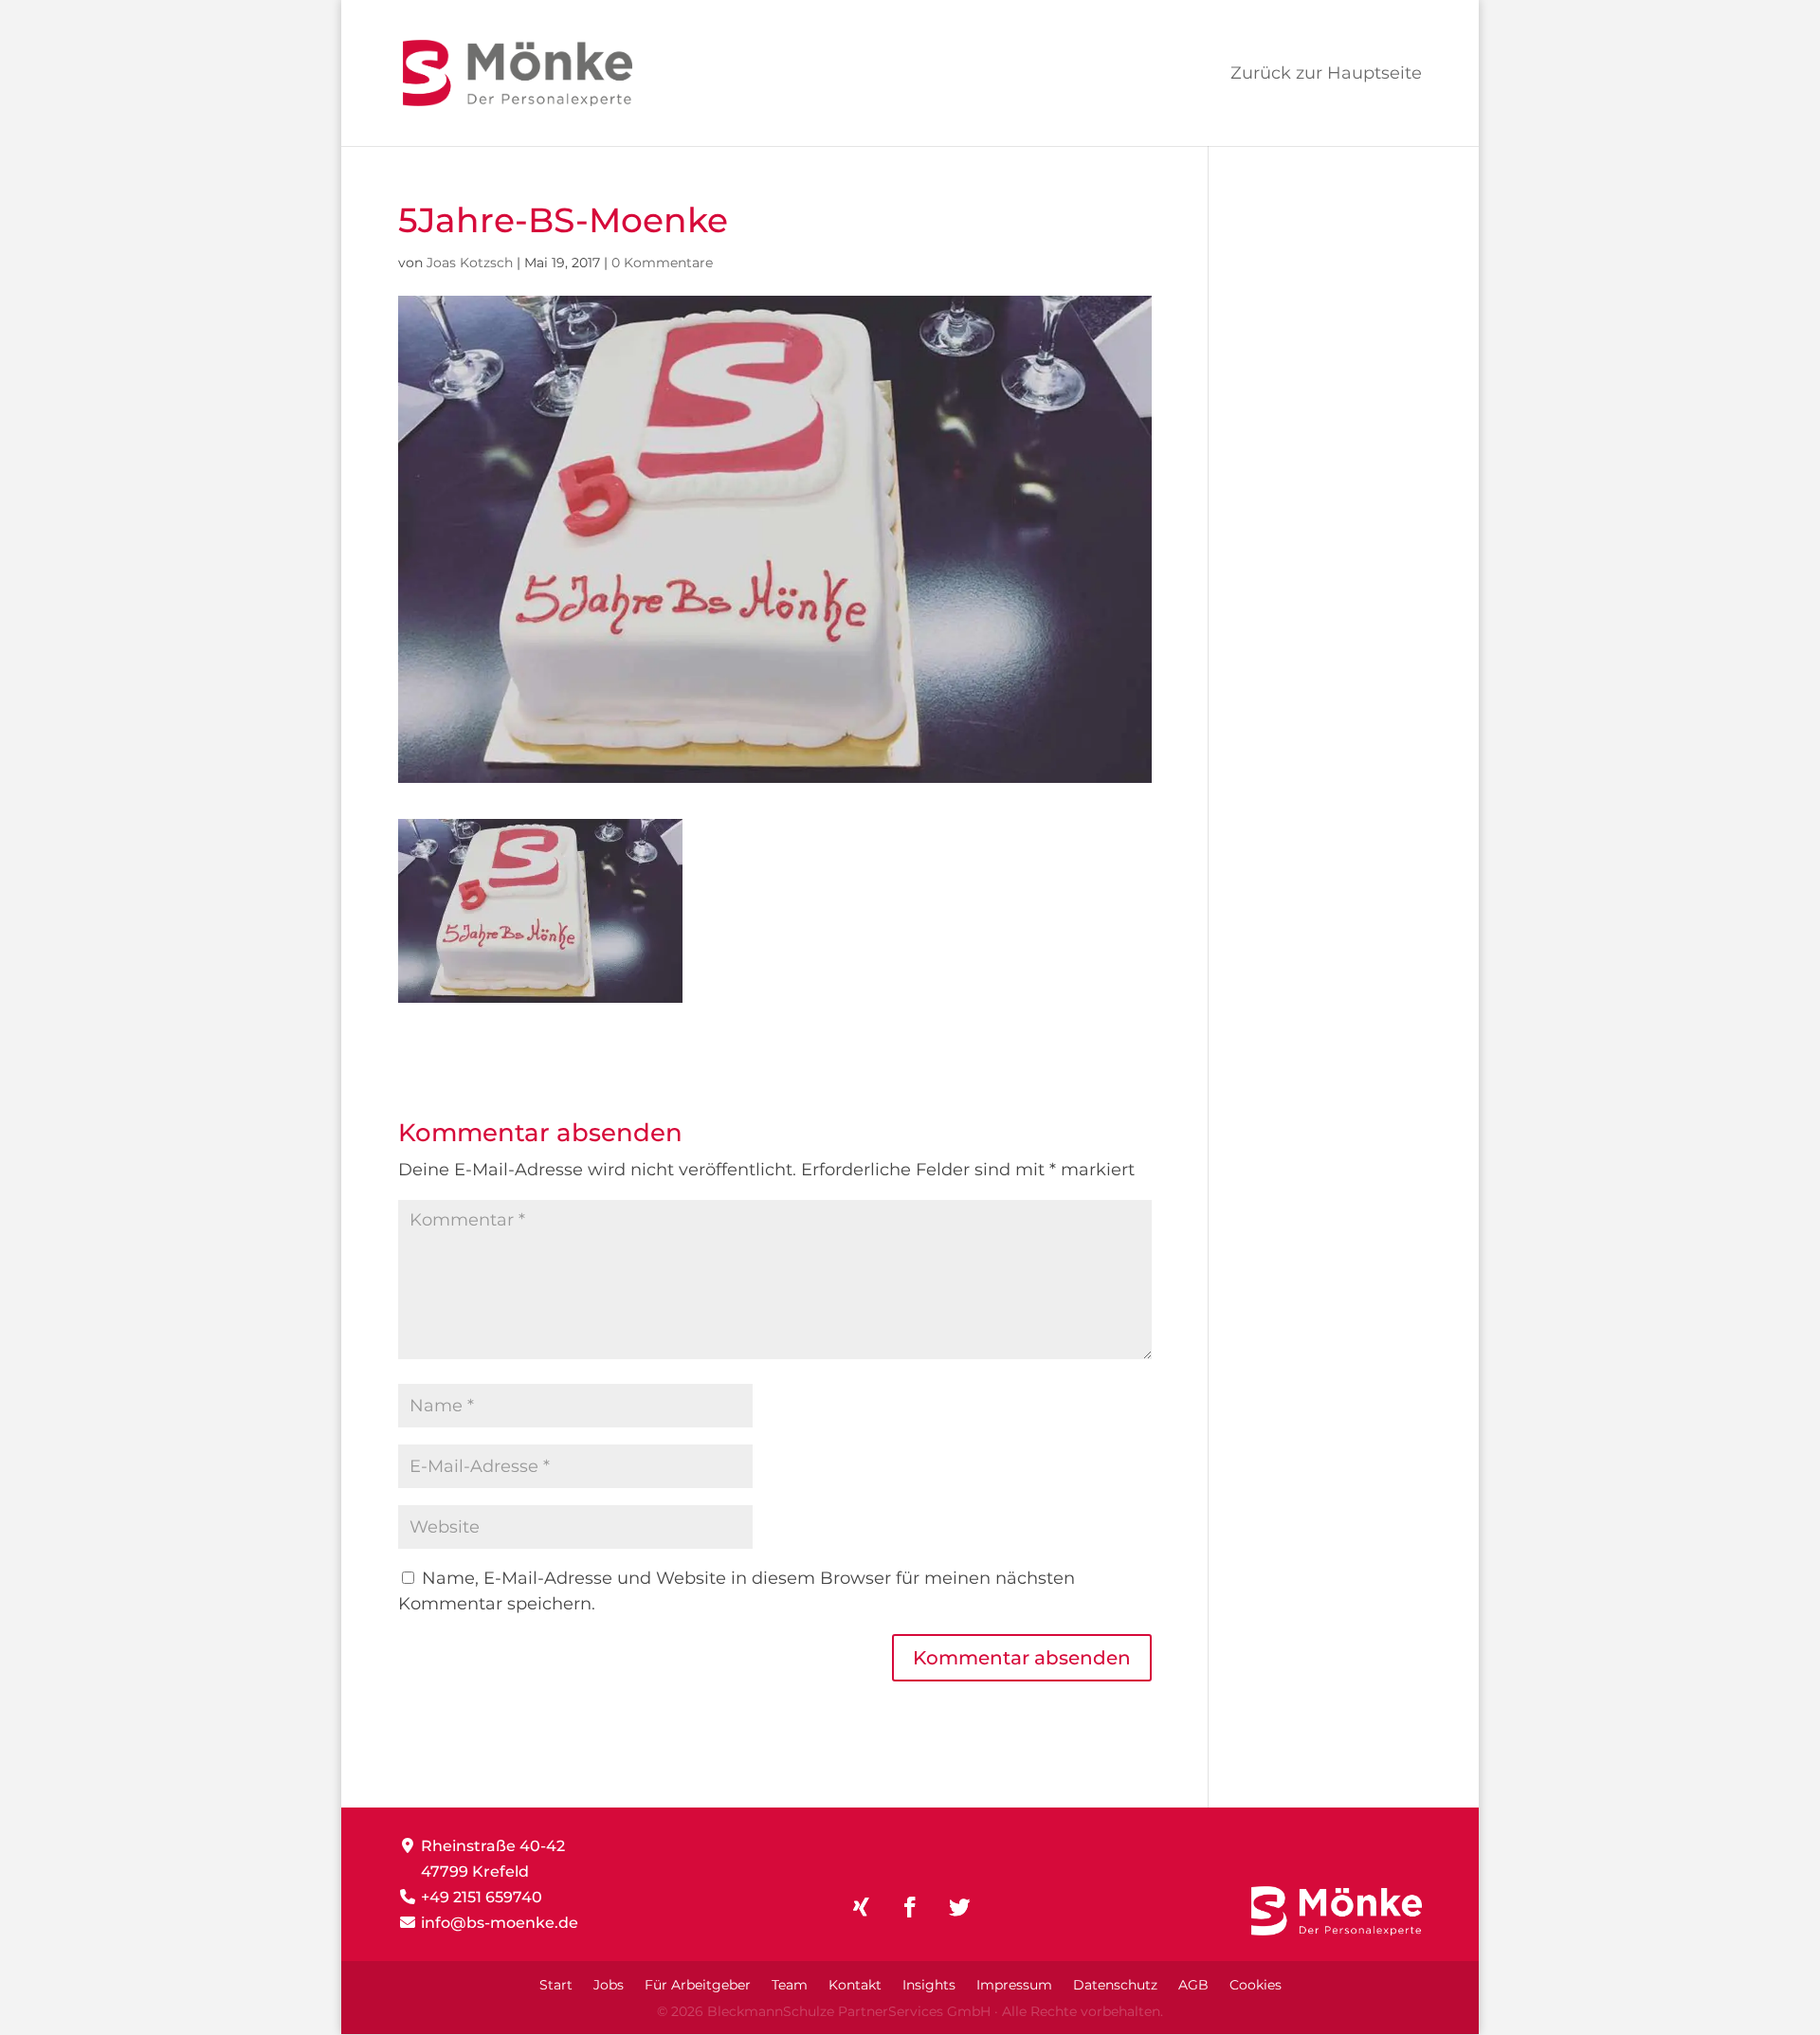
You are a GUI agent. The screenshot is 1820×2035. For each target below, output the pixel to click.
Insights (929, 1986)
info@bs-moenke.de (500, 1923)
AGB (1193, 1986)
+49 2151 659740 (482, 1897)
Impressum (1014, 1986)
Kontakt (855, 1986)
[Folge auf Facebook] (910, 1907)
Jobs (609, 1986)
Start (556, 1986)
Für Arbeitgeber (698, 1986)
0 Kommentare (662, 263)
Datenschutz (1115, 1986)
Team (790, 1986)
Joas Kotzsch (470, 263)
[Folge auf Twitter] (959, 1907)
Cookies (1256, 1986)
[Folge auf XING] (861, 1907)
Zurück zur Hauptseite (1326, 75)
